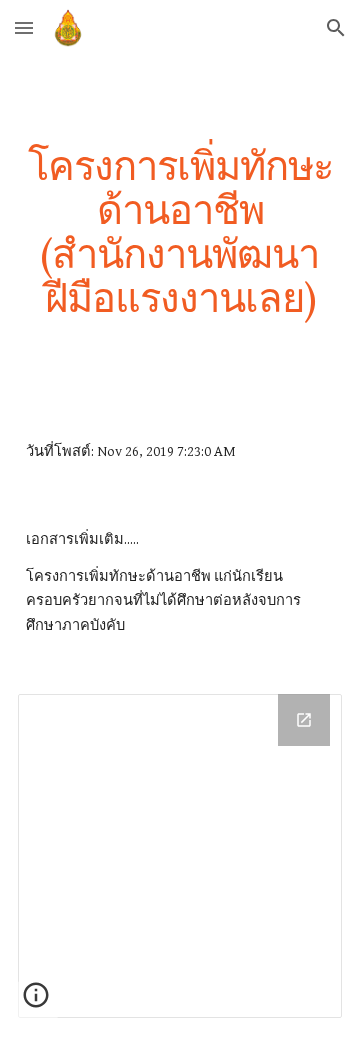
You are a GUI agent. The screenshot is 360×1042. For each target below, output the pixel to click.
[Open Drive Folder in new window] (304, 720)
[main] (180, 232)
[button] (24, 27)
